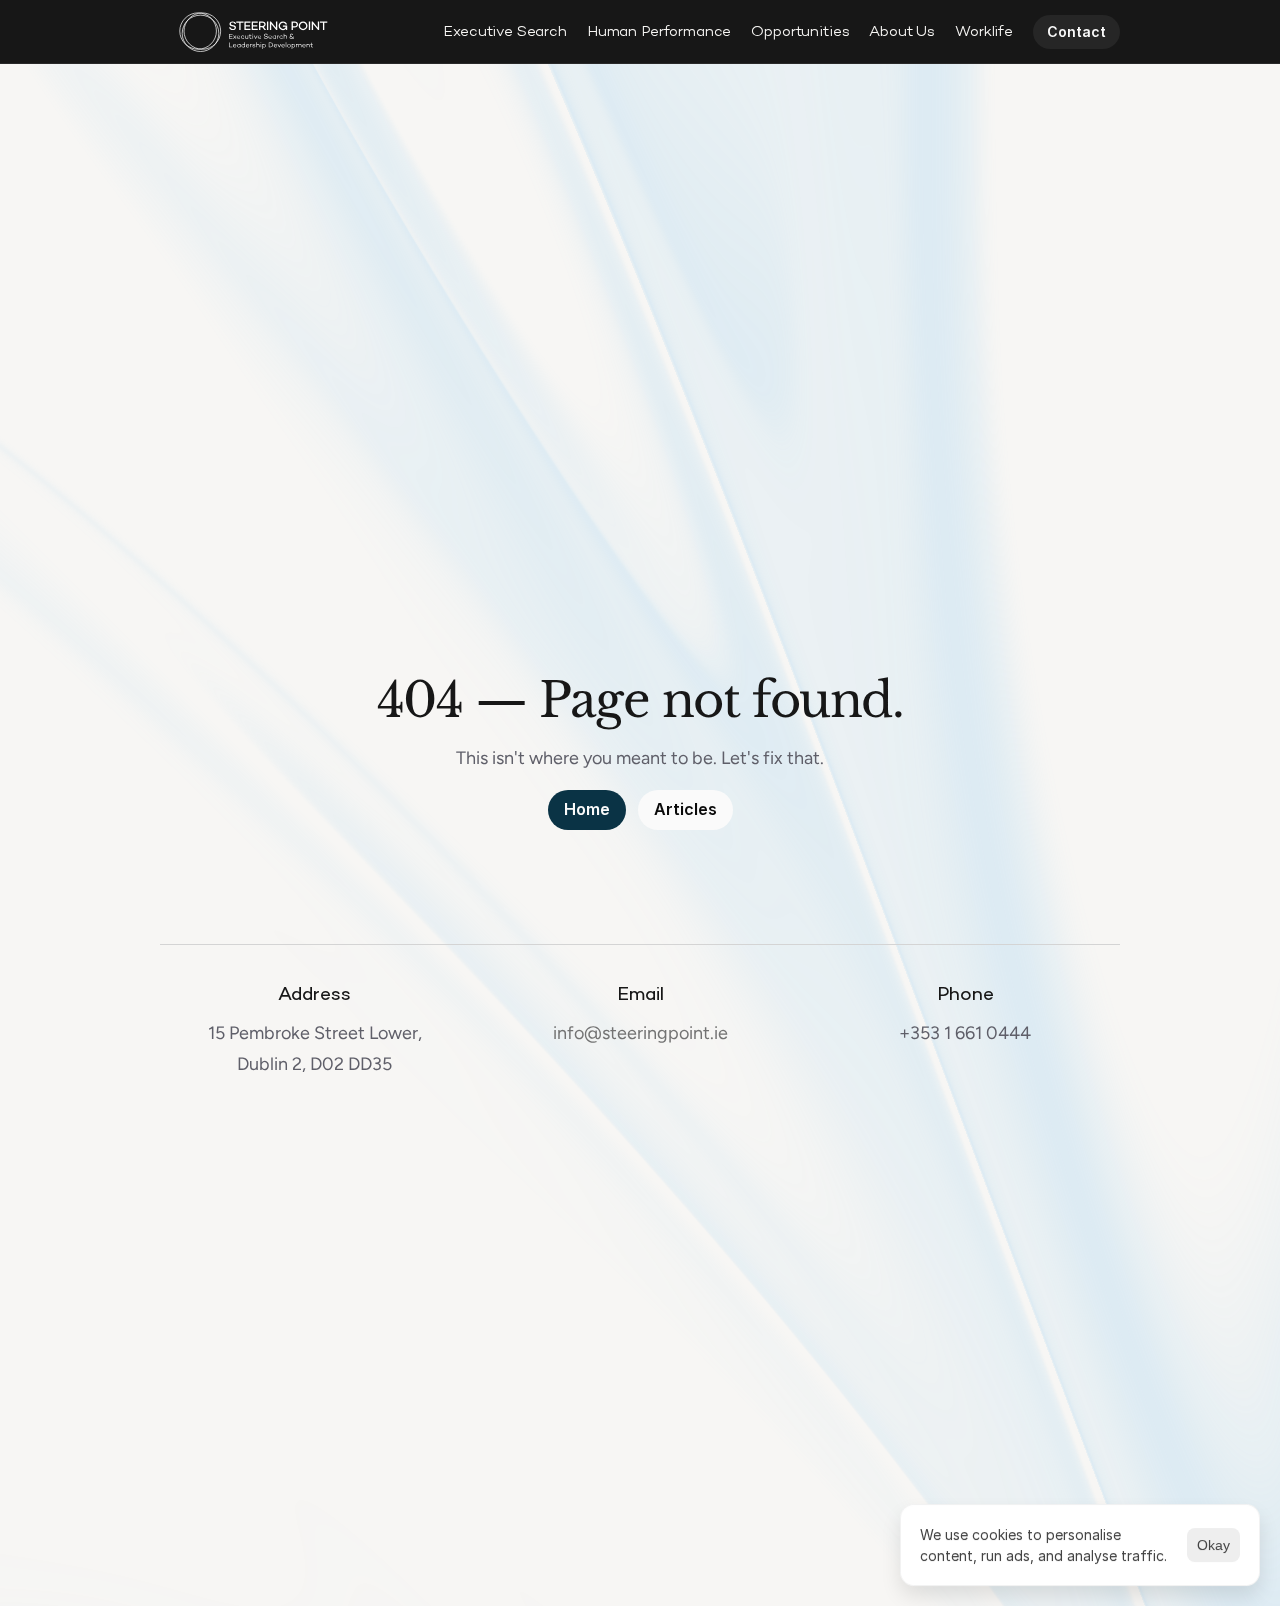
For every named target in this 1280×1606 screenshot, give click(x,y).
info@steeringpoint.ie (640, 1033)
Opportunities (800, 32)
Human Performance (659, 32)
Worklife (984, 32)
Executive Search (505, 32)
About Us (902, 32)
